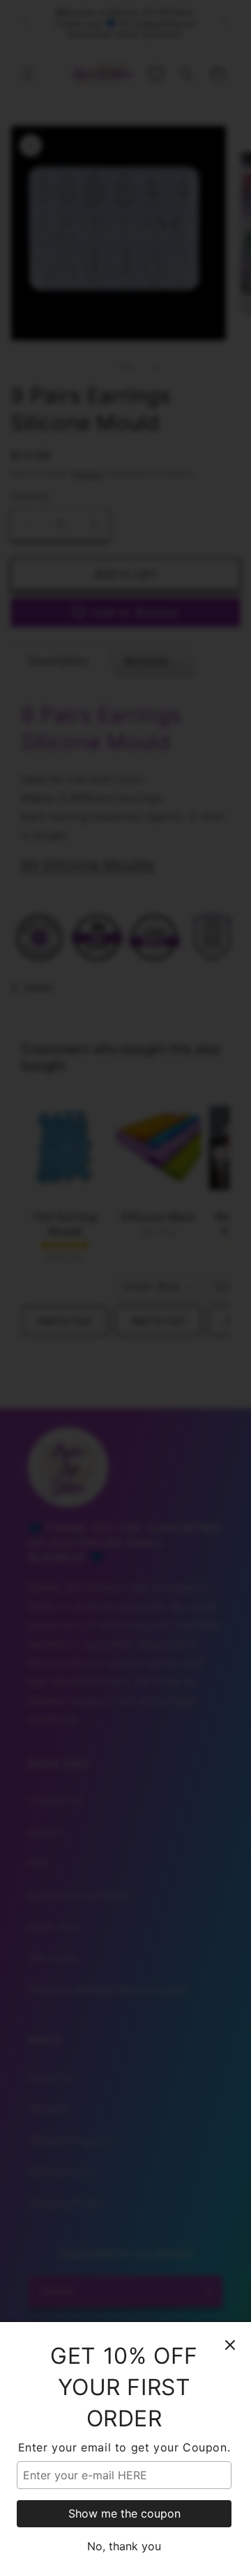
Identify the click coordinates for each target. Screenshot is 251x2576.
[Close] (230, 2345)
